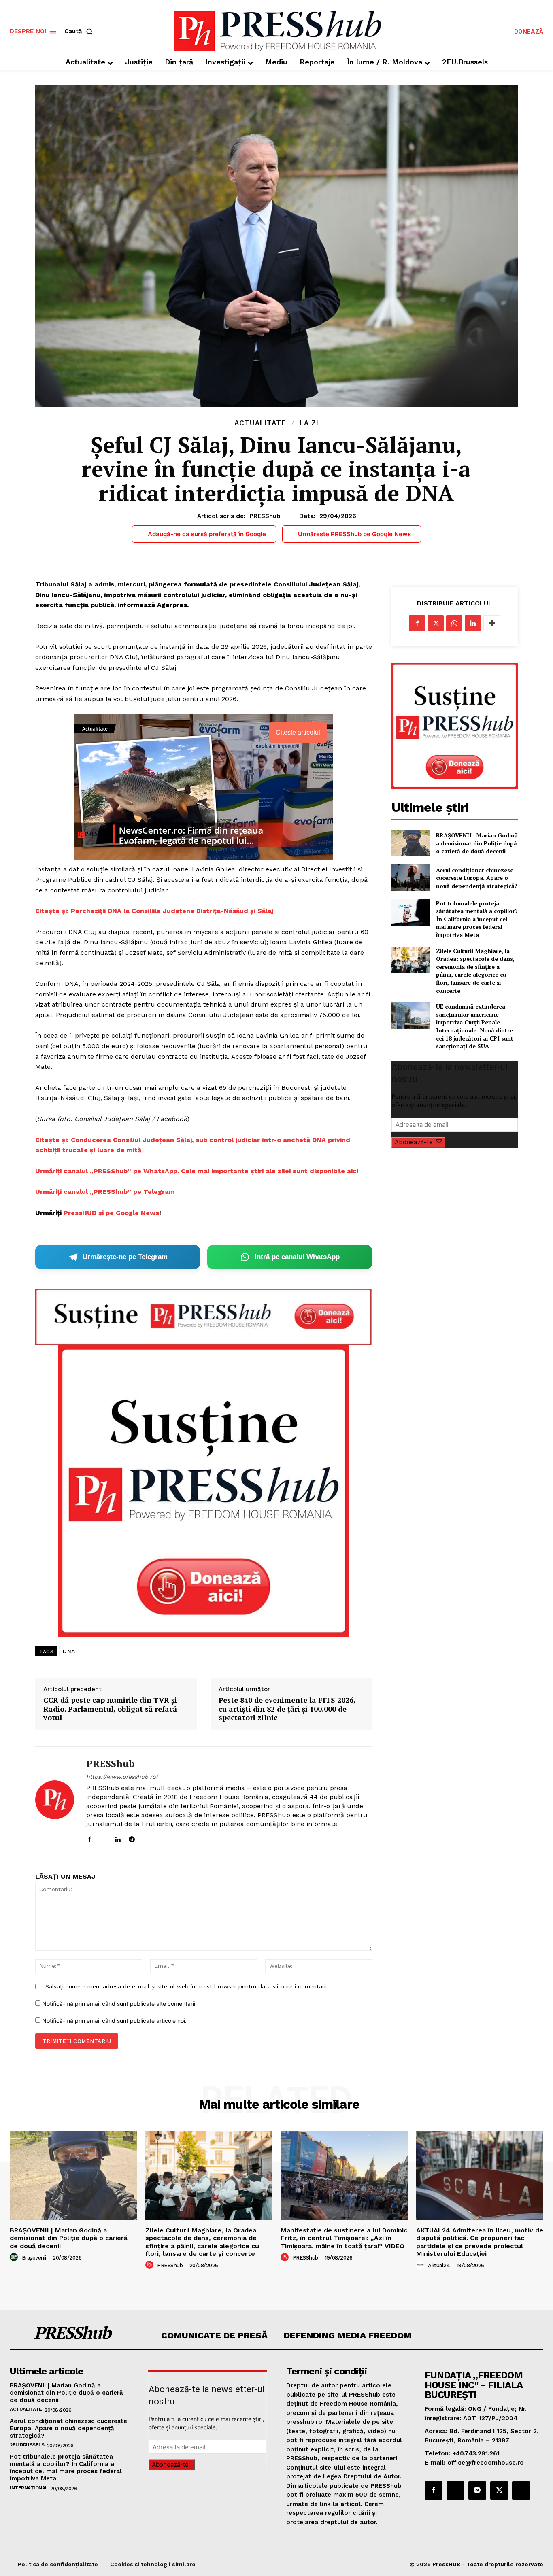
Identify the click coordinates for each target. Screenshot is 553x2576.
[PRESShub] (55, 1800)
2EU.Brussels (27, 2445)
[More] (492, 623)
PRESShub (265, 516)
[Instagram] (103, 1838)
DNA (69, 1651)
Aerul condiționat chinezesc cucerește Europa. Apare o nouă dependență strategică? (477, 878)
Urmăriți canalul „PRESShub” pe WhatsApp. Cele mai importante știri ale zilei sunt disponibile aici (197, 1171)
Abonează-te (414, 1142)
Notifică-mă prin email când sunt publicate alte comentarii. (119, 2004)
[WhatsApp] (454, 623)
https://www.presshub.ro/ (122, 1777)
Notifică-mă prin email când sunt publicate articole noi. (114, 2021)
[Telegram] (132, 1838)
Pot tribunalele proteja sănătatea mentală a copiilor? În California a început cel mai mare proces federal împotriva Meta (477, 919)
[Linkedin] (118, 1838)
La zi (309, 423)
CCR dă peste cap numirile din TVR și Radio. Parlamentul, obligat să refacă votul (110, 1709)
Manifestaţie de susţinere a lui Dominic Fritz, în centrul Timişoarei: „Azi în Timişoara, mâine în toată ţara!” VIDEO (344, 2238)
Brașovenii (34, 2258)
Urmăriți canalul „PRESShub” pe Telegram (105, 1192)
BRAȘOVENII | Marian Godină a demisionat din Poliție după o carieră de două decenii (477, 843)
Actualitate (260, 423)
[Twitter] (436, 623)
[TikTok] (146, 1838)
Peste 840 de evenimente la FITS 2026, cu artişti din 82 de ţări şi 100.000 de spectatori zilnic (287, 1709)
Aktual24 (439, 2265)
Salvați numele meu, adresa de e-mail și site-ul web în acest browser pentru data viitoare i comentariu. (188, 1986)
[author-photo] (15, 2257)
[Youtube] (160, 1838)
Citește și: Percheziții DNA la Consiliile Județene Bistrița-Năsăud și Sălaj (154, 911)
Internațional (29, 2488)
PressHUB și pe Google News (111, 1213)
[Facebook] (89, 1838)
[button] (80, 31)
